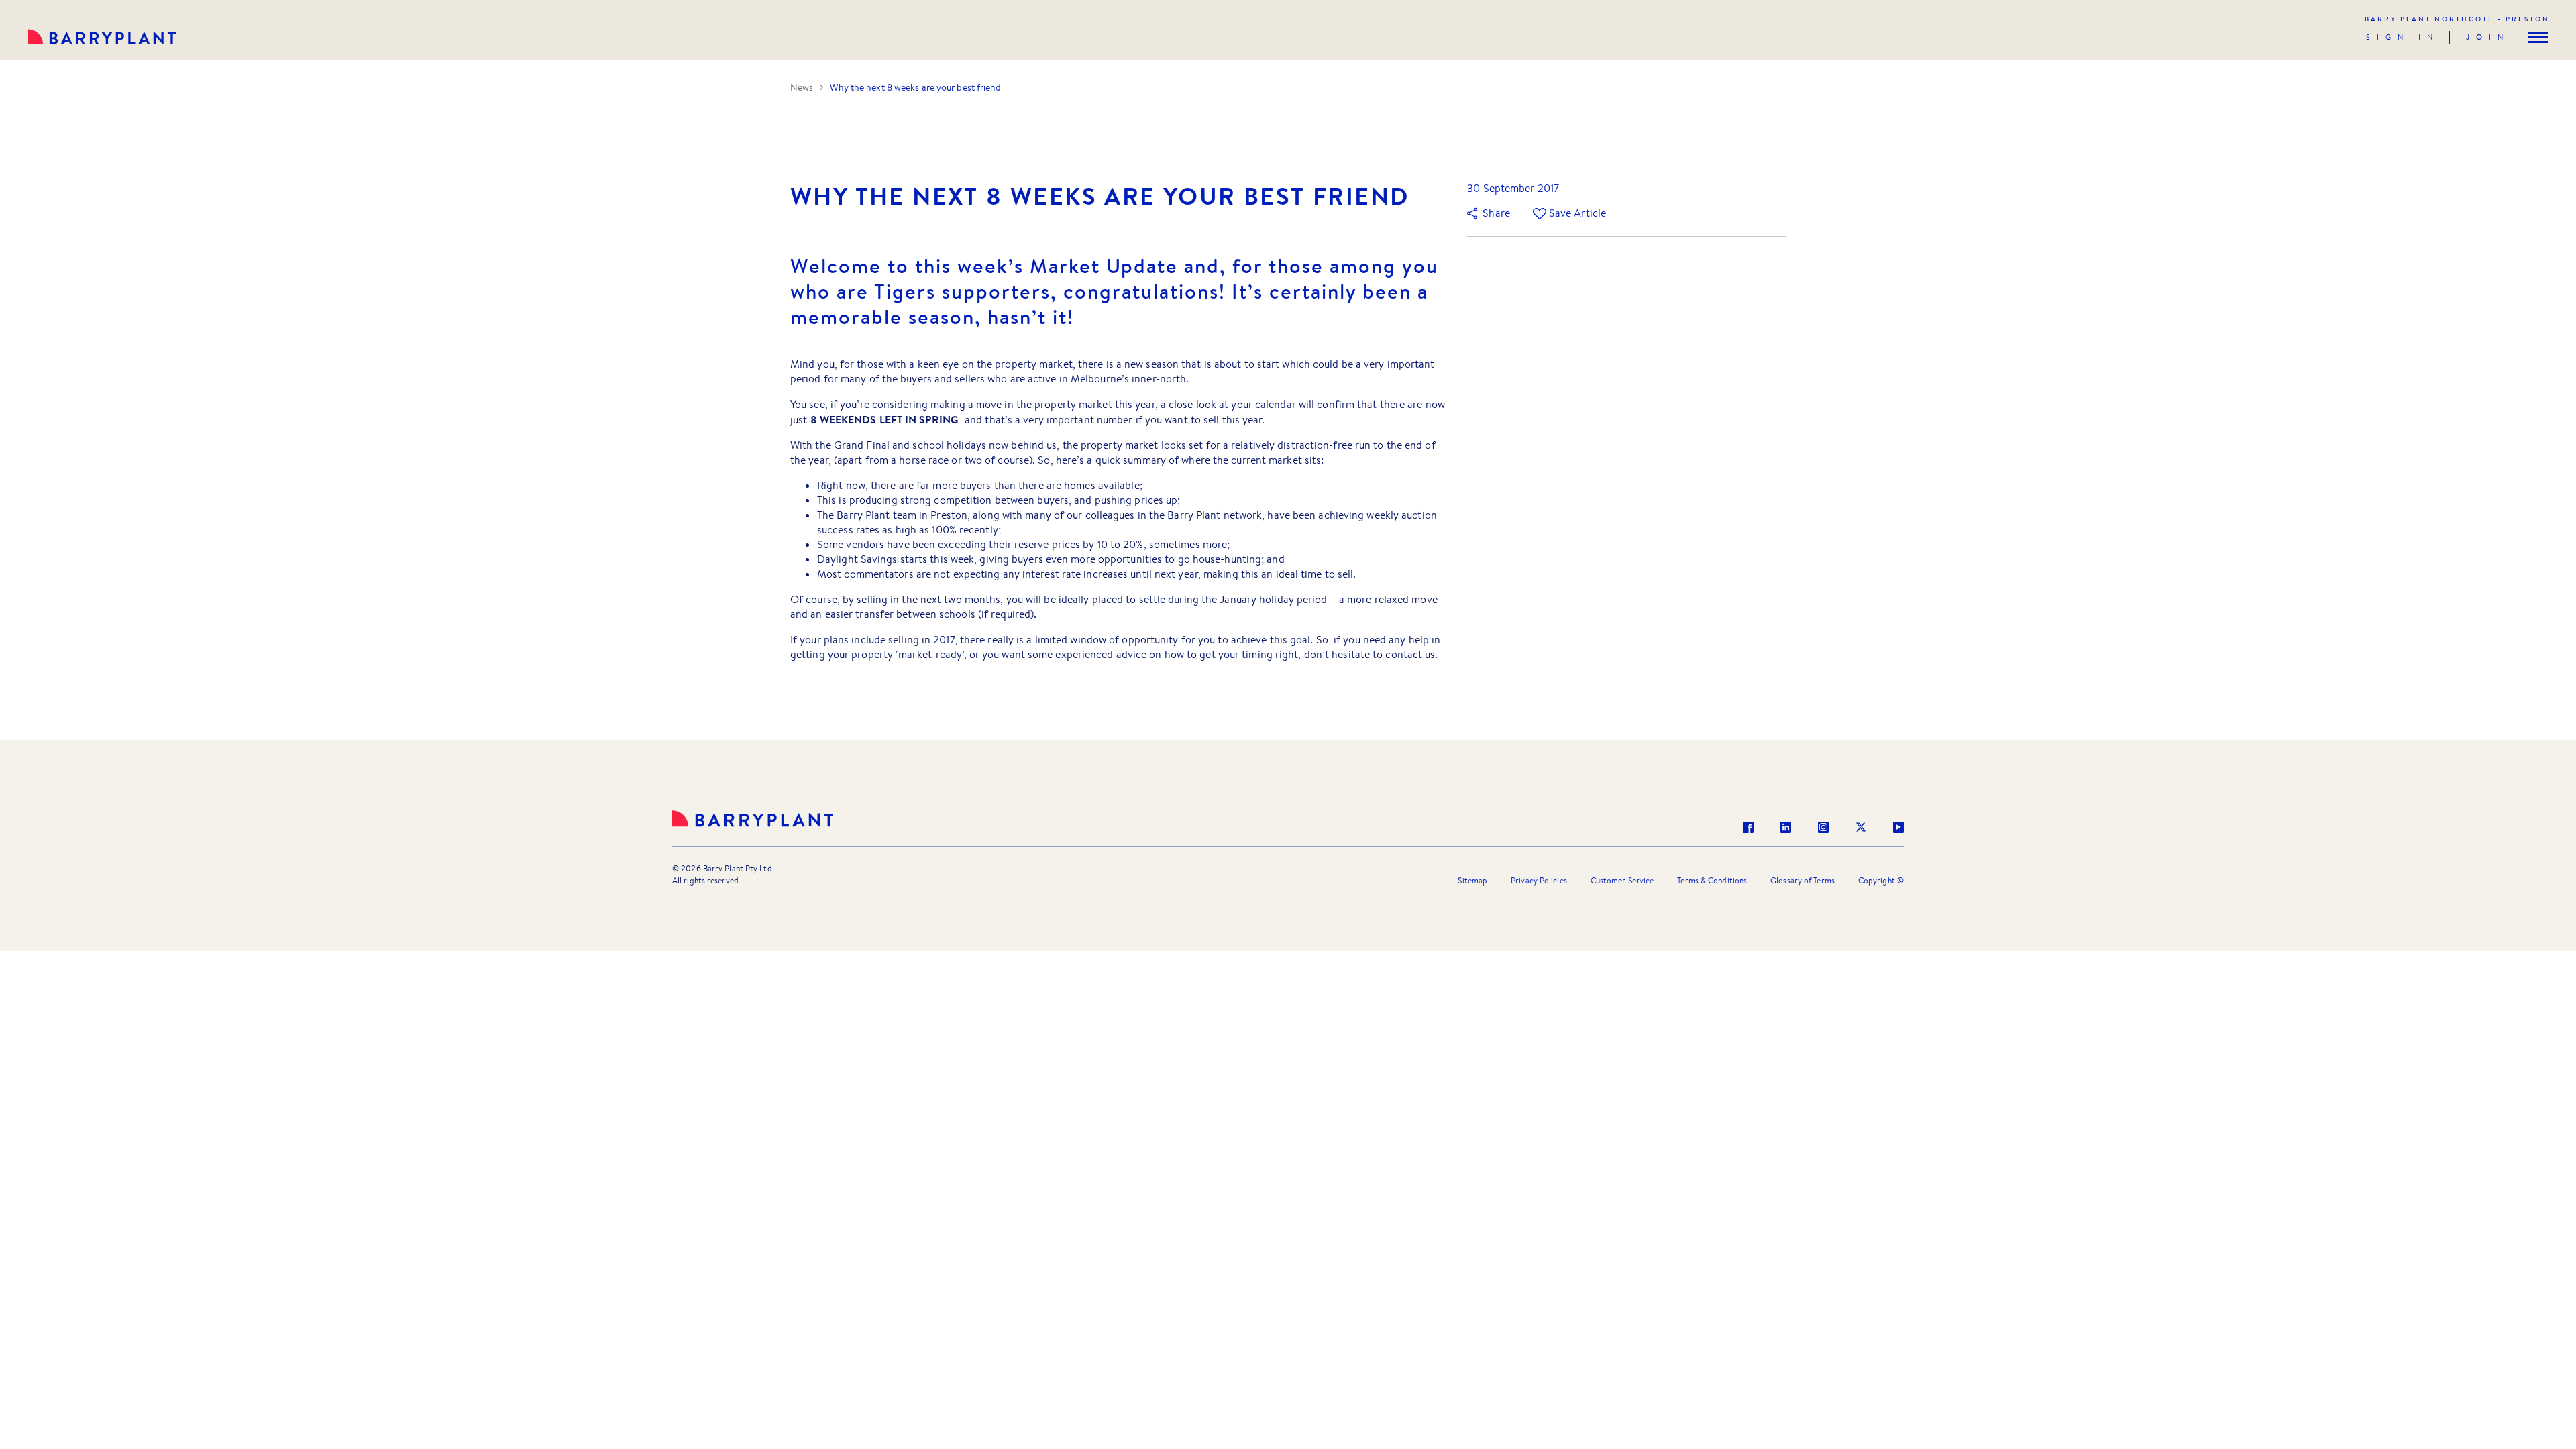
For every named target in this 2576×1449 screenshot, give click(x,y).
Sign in (2403, 37)
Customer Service (1622, 880)
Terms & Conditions (1712, 880)
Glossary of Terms (1803, 880)
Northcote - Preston (2457, 19)
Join (2488, 37)
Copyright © (1881, 880)
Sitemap (1472, 880)
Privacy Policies (1539, 880)
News (802, 87)
